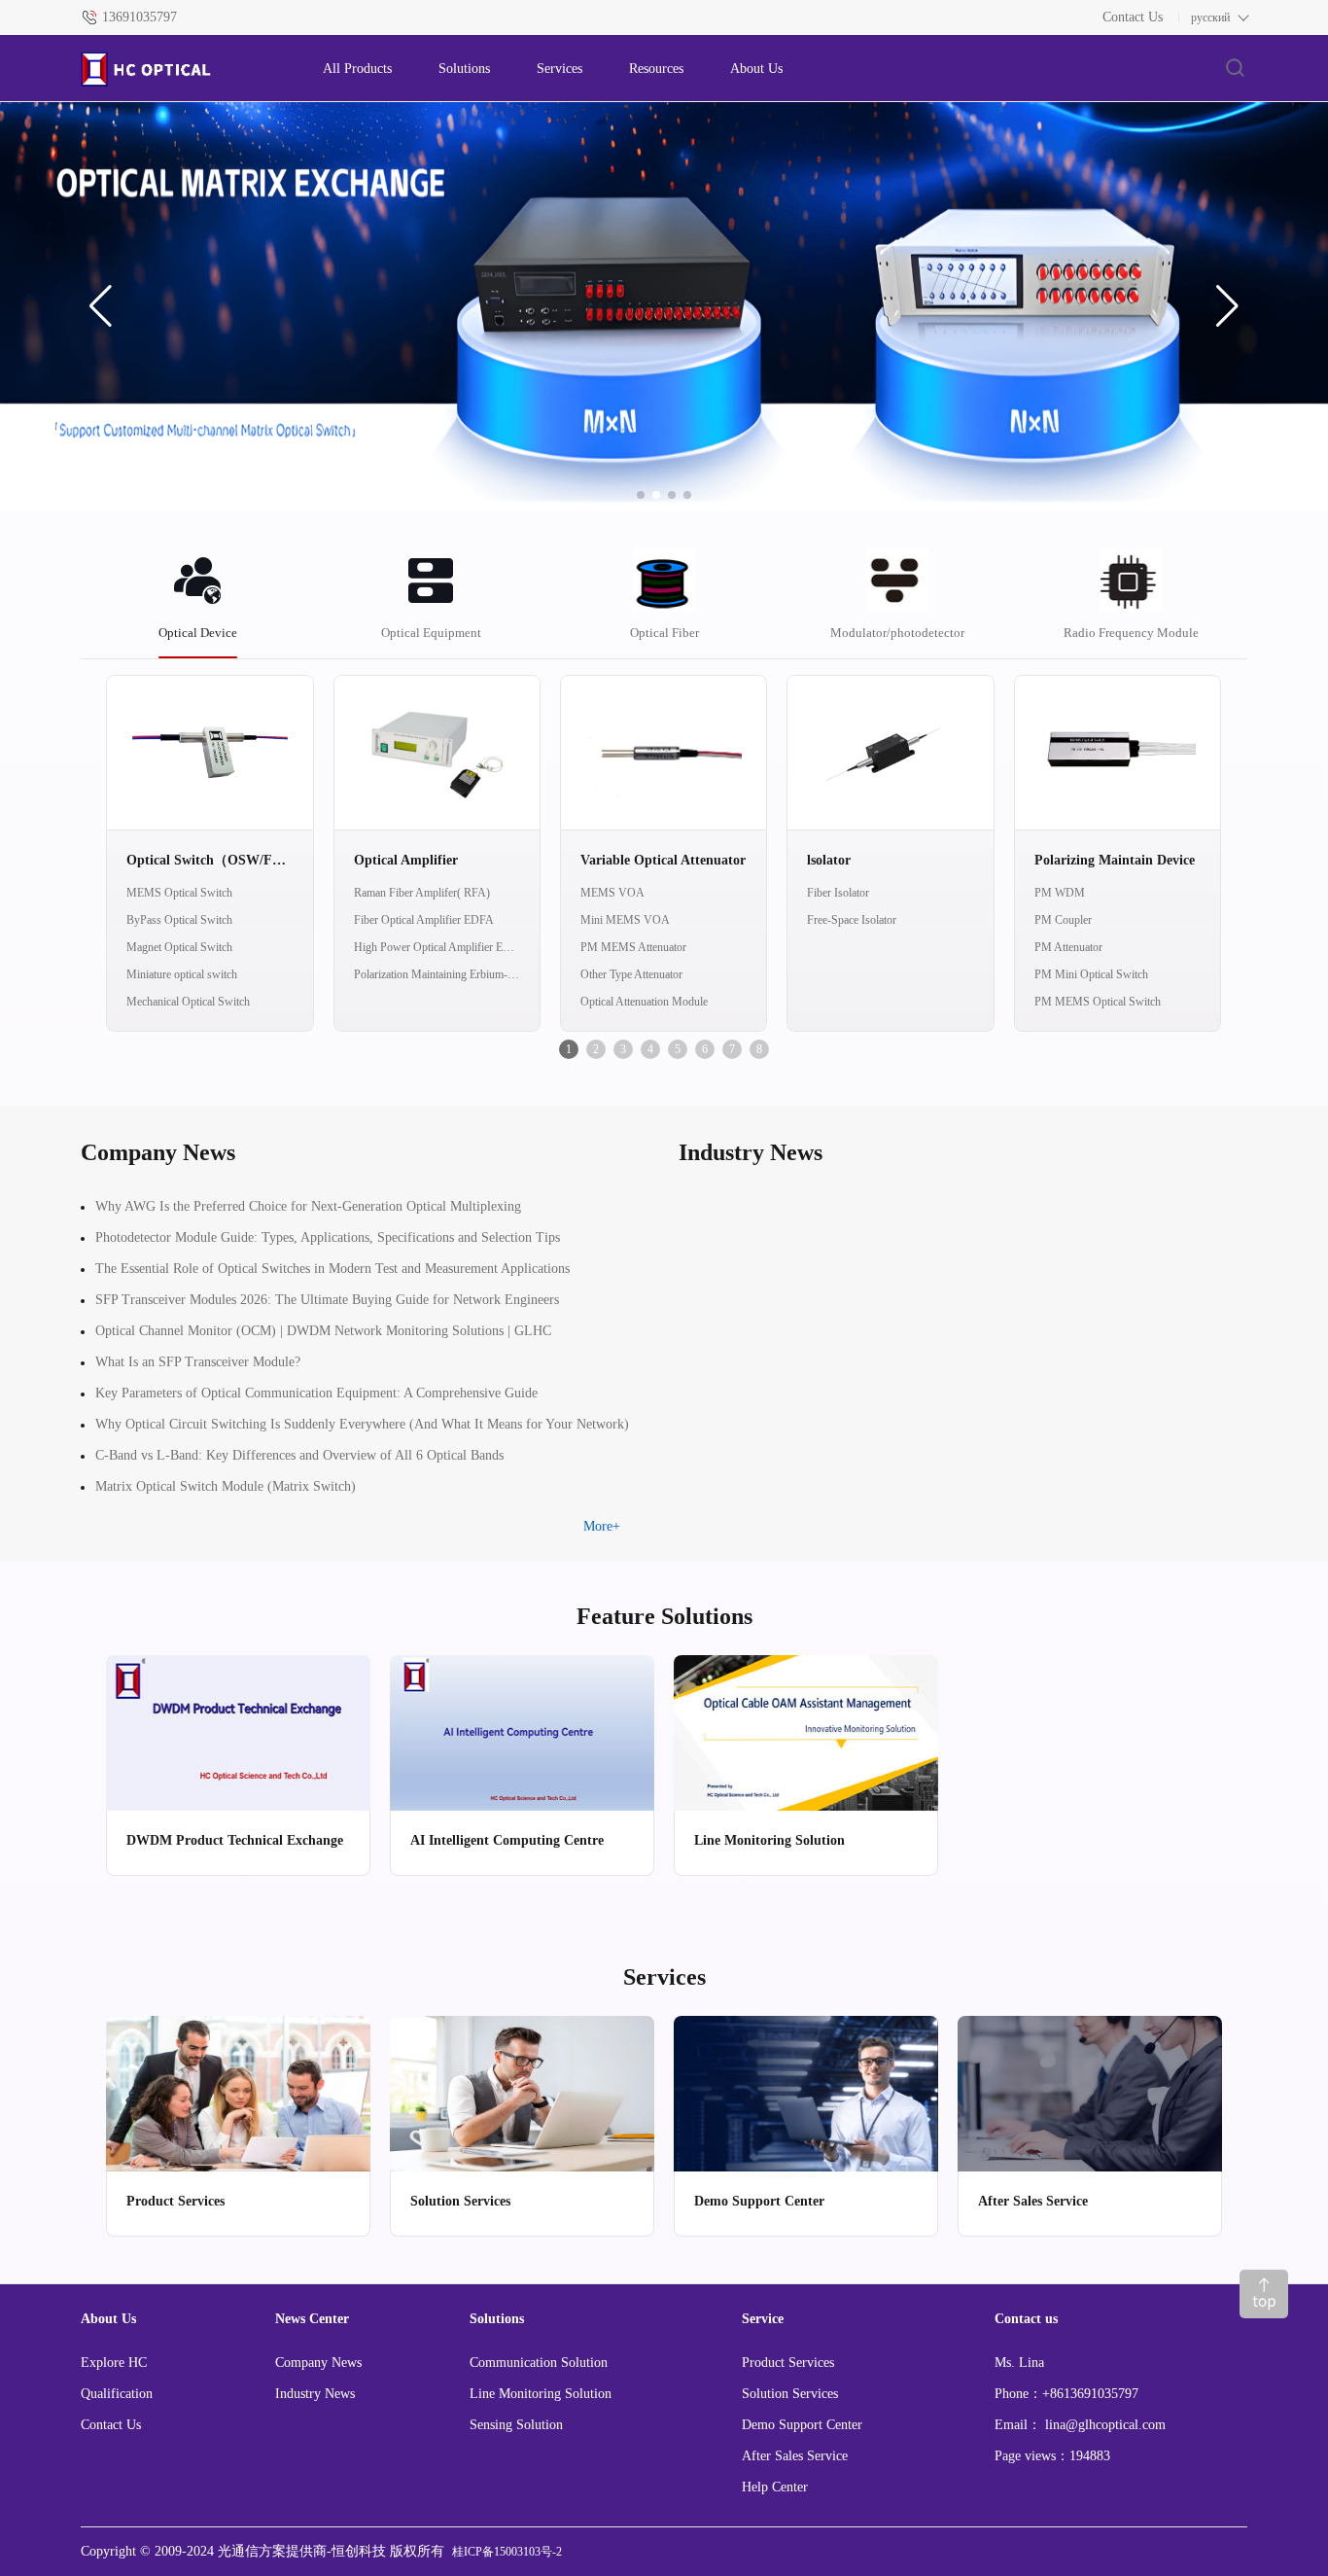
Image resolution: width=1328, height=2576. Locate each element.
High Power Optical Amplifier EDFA (437, 947)
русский (1210, 18)
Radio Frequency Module (1131, 633)
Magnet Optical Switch (179, 947)
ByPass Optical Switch (179, 920)
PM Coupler (1063, 920)
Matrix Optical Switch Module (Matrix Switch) (226, 1486)
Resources (656, 69)
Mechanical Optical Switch (188, 1002)
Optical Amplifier (406, 860)
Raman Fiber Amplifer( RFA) (422, 893)
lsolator (829, 860)
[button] (101, 306)
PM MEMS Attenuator (633, 947)
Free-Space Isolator (852, 920)
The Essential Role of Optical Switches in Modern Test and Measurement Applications (332, 1269)
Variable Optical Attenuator (663, 860)
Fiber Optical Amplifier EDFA (424, 920)
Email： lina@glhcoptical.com (1080, 2425)
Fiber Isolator (838, 893)
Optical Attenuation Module (644, 1002)
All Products (357, 69)
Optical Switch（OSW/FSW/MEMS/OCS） (210, 860)
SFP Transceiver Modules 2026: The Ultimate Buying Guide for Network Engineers (327, 1300)
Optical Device (198, 633)
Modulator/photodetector (897, 633)
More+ (602, 1526)
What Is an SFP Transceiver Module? (198, 1362)
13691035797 (140, 17)
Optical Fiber (664, 633)
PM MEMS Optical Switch (1098, 1002)
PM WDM (1060, 893)
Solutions (464, 69)
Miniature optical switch (182, 974)
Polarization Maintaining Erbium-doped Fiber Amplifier (437, 974)
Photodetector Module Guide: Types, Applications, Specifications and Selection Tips (328, 1237)
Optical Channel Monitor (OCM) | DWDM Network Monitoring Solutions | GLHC (323, 1331)
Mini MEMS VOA (625, 920)
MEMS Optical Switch (179, 893)
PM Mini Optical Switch (1091, 974)
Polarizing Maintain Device (1115, 860)
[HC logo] (182, 69)
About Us (756, 69)
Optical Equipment (431, 633)
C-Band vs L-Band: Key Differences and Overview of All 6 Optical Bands (299, 1455)
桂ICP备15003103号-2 (507, 2552)
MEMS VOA (612, 893)
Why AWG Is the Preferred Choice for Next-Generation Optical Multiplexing (308, 1206)
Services (559, 69)
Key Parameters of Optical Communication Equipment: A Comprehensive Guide (316, 1393)
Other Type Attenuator (631, 974)
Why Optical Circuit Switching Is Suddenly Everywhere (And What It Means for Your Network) (362, 1424)
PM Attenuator (1068, 947)
